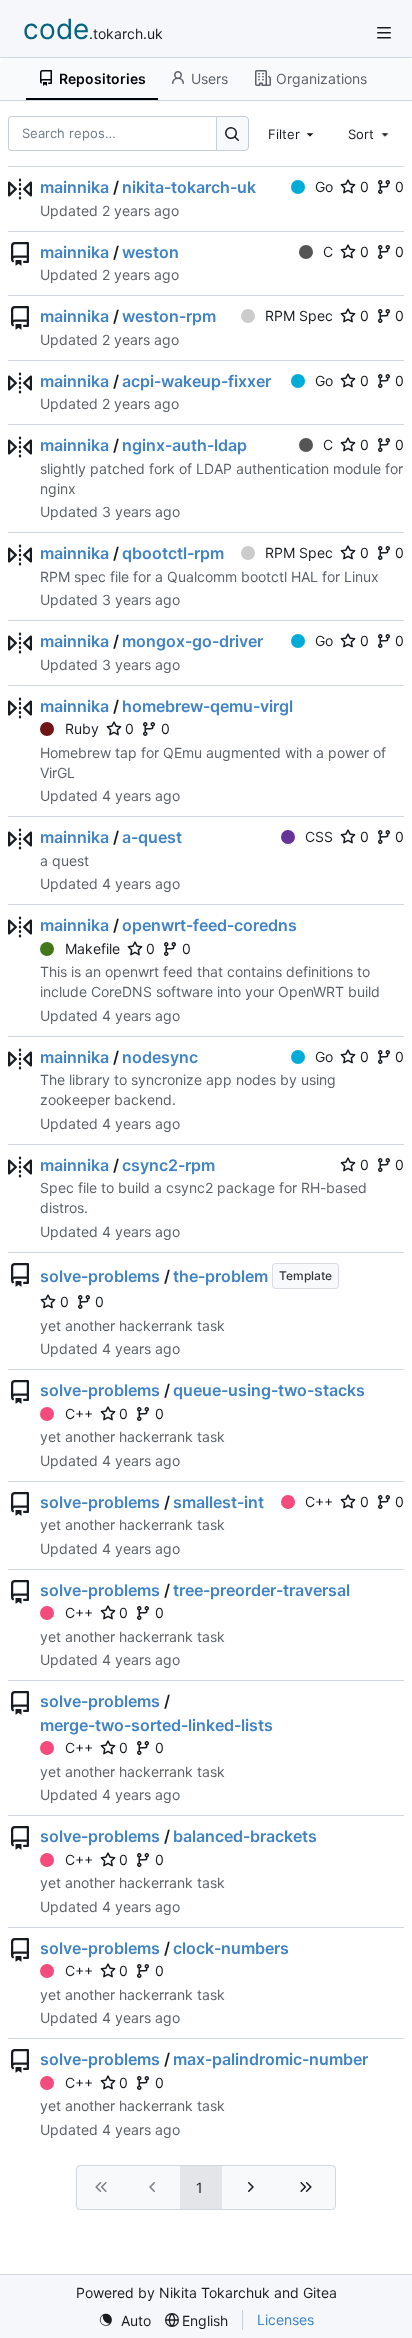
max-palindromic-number (270, 2059)
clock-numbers (231, 1948)
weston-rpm (169, 316)
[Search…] (232, 133)
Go (324, 186)
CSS (319, 836)
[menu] (124, 2320)
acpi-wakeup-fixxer (196, 381)
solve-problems (100, 1276)
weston (150, 252)
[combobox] (293, 133)
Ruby (82, 728)
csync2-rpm (168, 1165)
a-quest (152, 837)
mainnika (74, 187)
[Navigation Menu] (384, 32)
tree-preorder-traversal (261, 1590)
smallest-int (218, 1502)
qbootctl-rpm (173, 553)
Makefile (92, 948)
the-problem (220, 1276)
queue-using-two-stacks (269, 1390)
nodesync (160, 1057)
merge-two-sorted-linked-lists (156, 1725)
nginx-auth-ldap (184, 445)
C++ (79, 1413)
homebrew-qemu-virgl (207, 706)
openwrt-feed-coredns (209, 925)
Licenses (285, 2319)
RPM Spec (299, 315)
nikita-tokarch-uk (189, 187)
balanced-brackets (245, 1836)
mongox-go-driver (192, 641)
